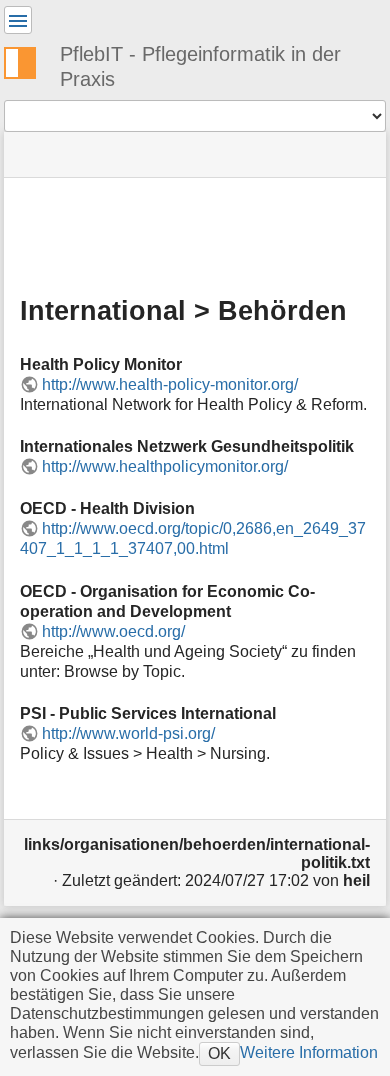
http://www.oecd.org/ (113, 631)
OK (219, 1053)
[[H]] (28, 60)
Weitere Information (309, 1052)
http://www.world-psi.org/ (128, 733)
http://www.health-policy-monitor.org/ (170, 384)
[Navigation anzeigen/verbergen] (18, 20)
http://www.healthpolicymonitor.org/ (165, 466)
